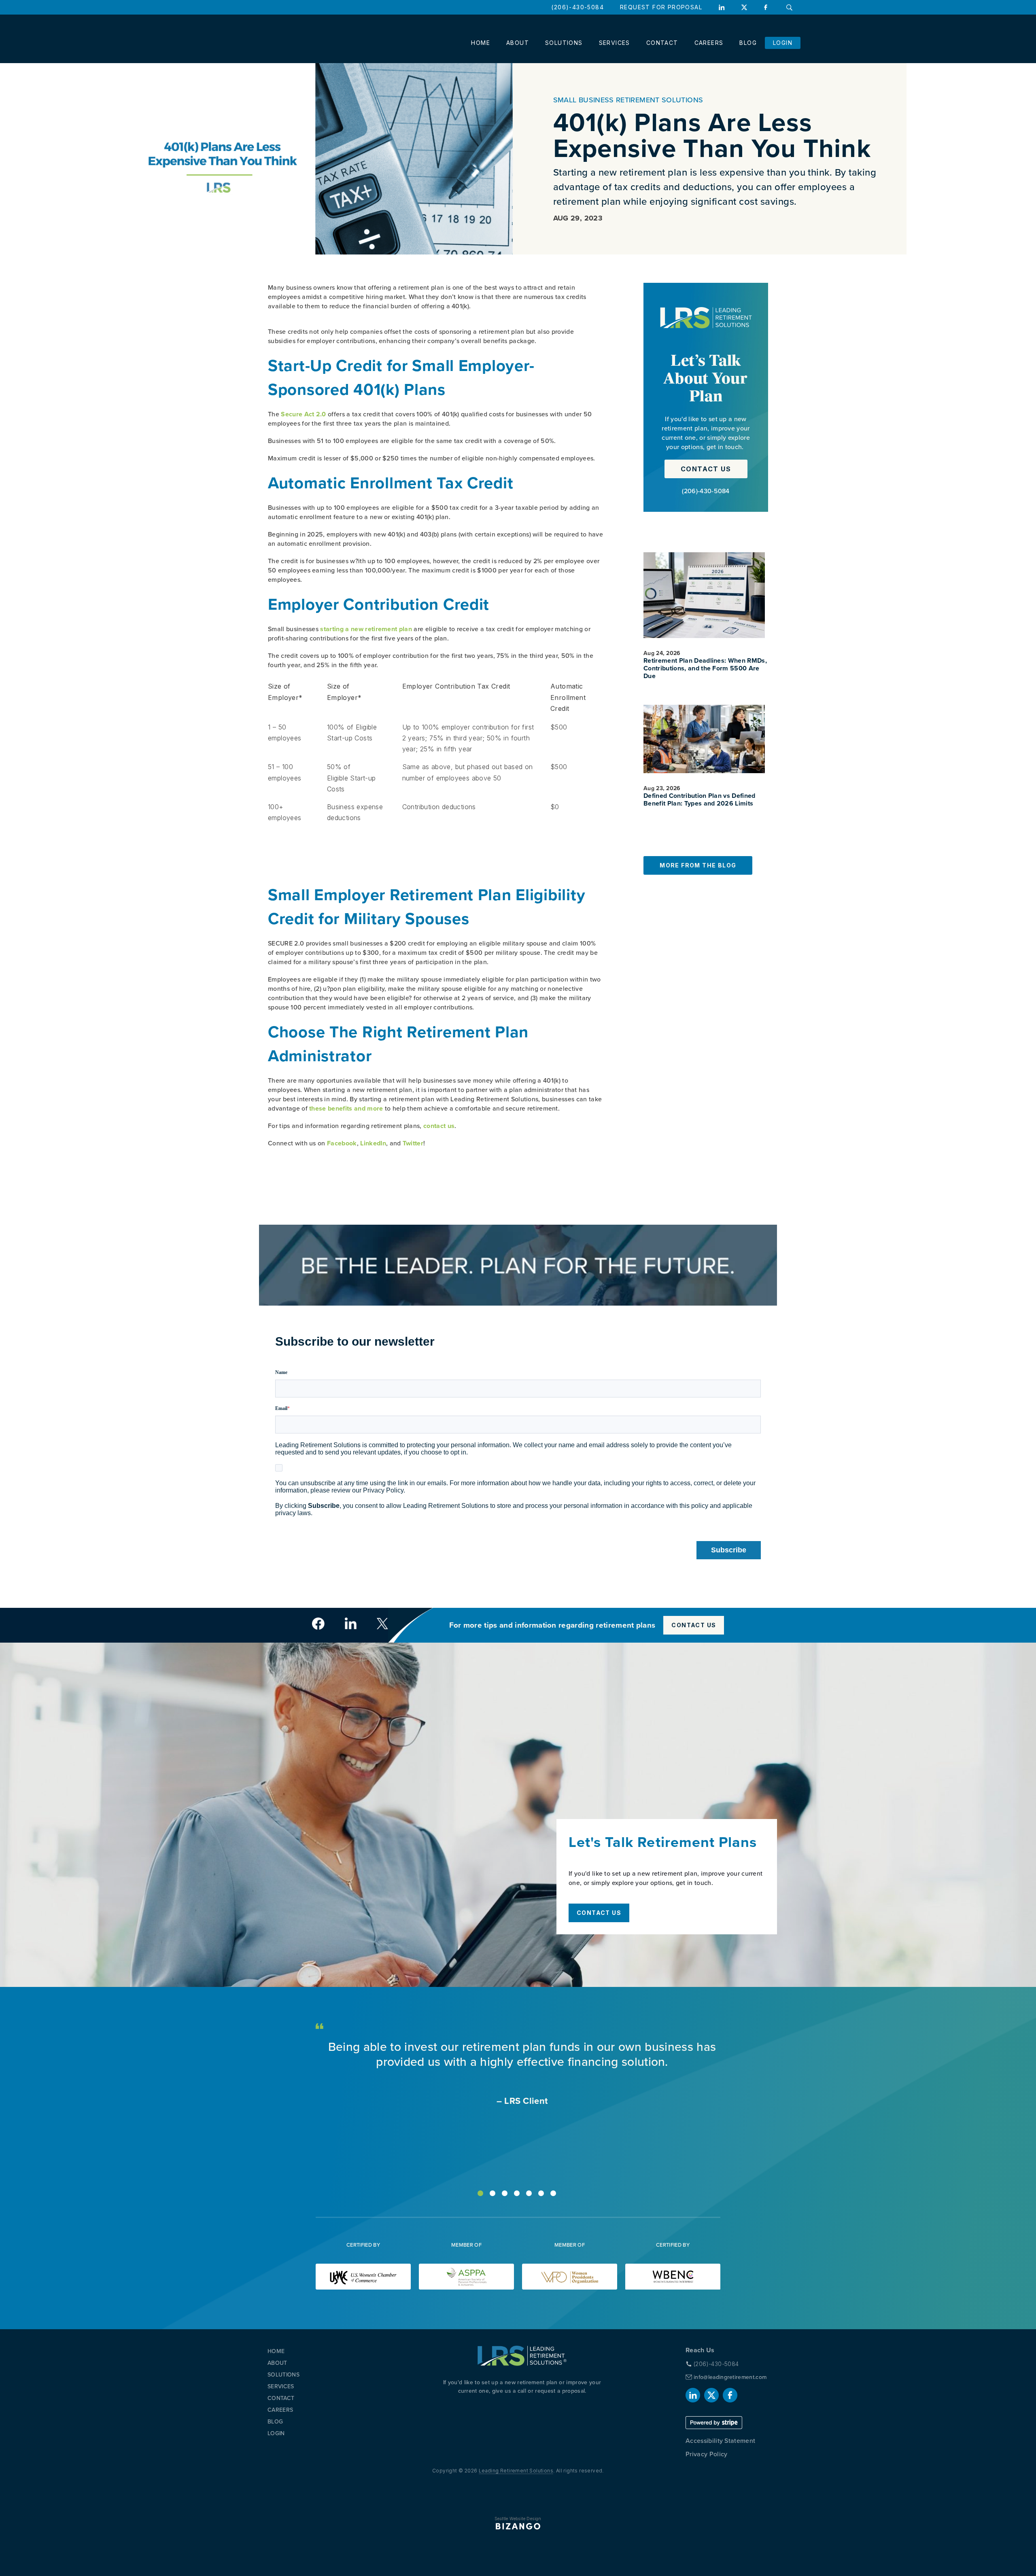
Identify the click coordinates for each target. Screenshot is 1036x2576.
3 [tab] (505, 2193)
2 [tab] (493, 2193)
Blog (748, 43)
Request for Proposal (661, 7)
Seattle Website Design (518, 2519)
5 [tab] (529, 2193)
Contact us (706, 469)
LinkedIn (722, 7)
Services (615, 43)
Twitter (413, 1143)
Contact (662, 43)
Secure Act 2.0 (303, 414)
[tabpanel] (518, 2074)
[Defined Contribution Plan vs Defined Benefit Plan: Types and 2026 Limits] (704, 739)
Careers (709, 43)
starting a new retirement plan (366, 629)
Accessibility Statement (720, 2441)
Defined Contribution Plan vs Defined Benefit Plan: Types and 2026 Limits (700, 800)
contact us (439, 1126)
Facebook (767, 7)
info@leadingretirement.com (730, 2377)
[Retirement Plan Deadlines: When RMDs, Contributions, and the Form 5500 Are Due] (704, 595)
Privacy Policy (706, 2454)
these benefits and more (346, 1108)
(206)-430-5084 (577, 7)
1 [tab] (480, 2193)
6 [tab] (541, 2193)
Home (481, 43)
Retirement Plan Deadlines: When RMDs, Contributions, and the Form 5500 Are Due (705, 669)
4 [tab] (517, 2193)
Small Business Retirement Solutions (628, 100)
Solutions (564, 43)
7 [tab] (553, 2193)
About (518, 43)
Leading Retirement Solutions (516, 2471)
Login (783, 43)
